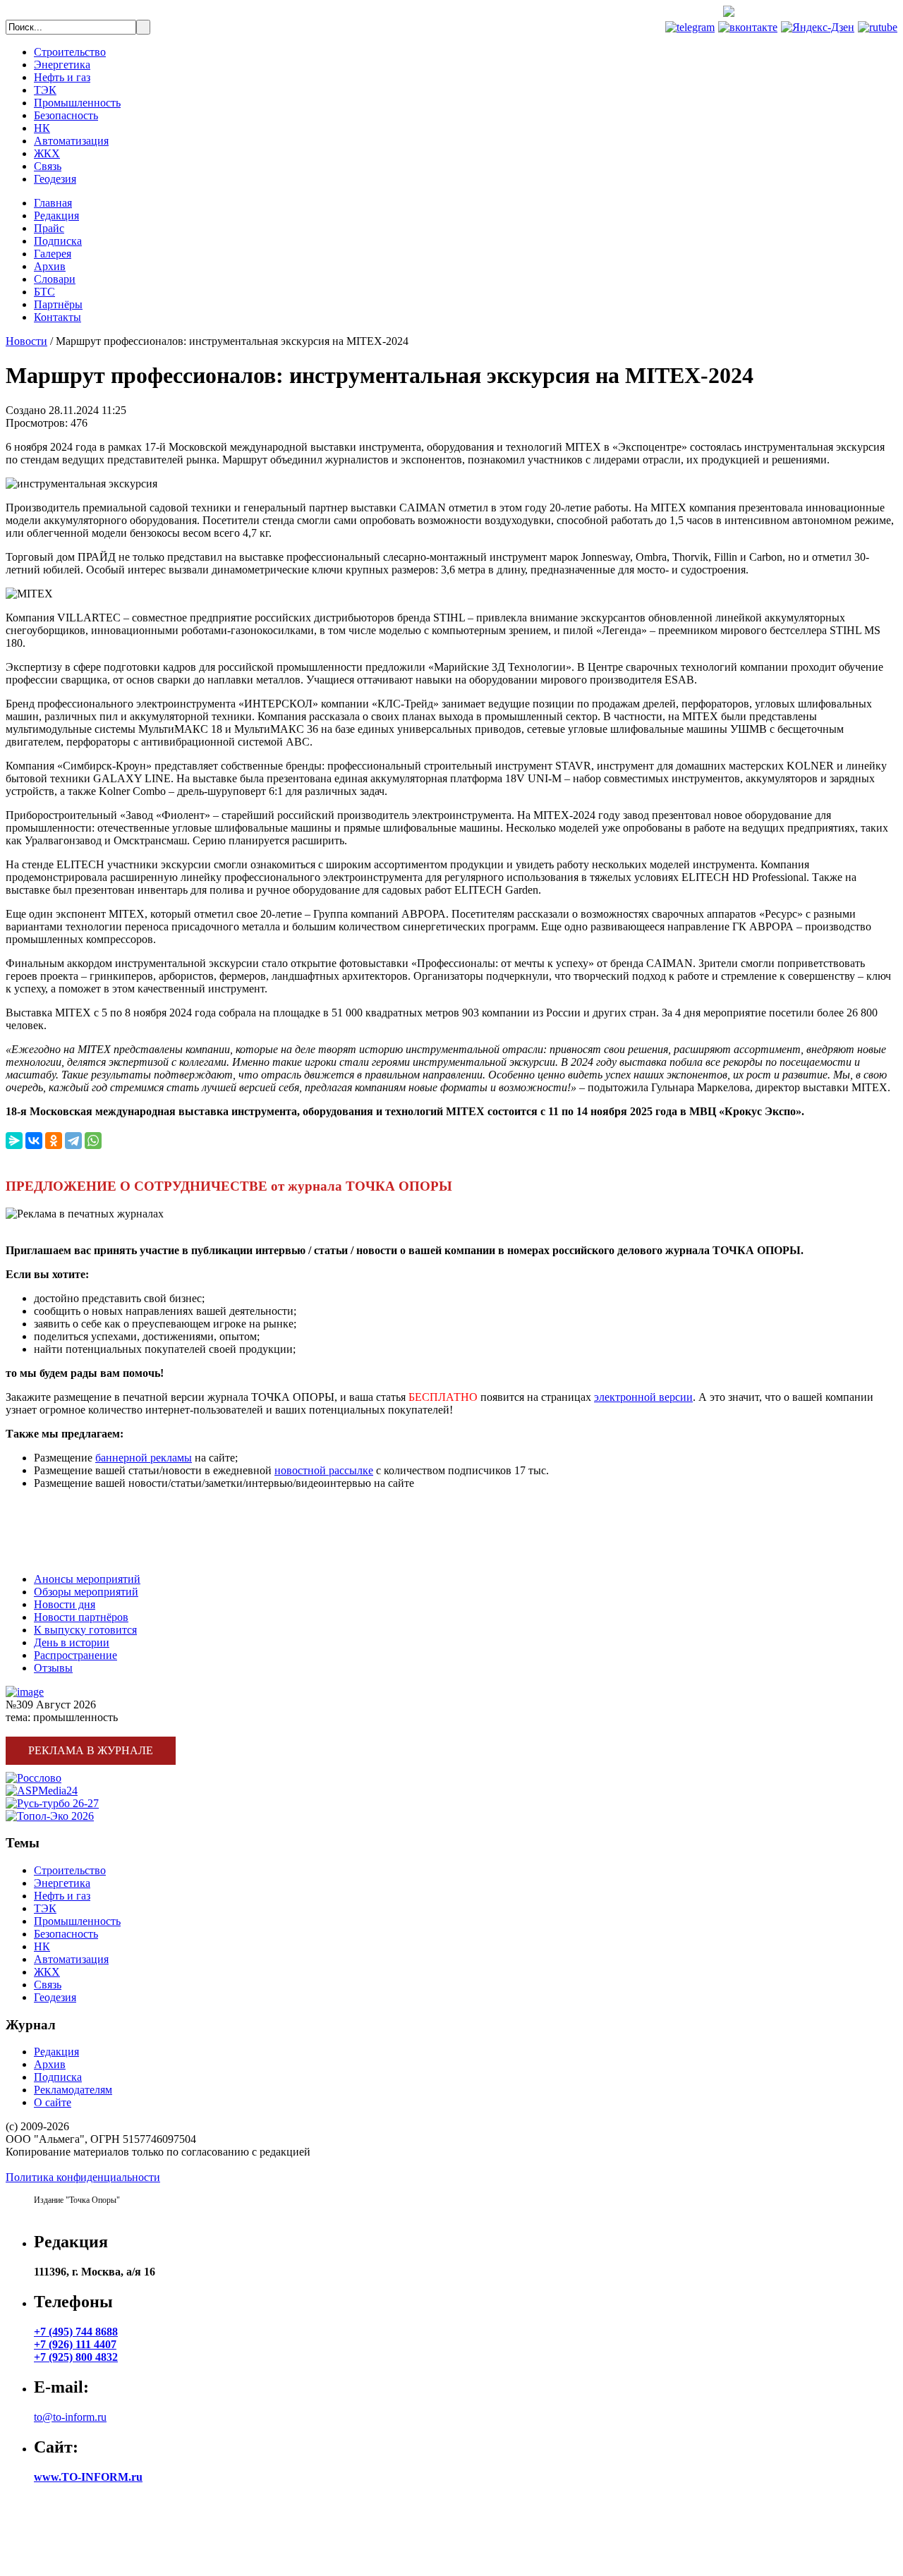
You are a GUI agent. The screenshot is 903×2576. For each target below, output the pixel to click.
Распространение (75, 1655)
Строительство (70, 52)
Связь (48, 166)
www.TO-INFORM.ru (88, 2477)
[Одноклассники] (54, 1141)
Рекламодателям (73, 2090)
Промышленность (77, 103)
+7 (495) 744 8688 (845, 13)
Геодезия (55, 179)
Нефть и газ (62, 77)
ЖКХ (47, 153)
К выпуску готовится (85, 1630)
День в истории (72, 1642)
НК (42, 128)
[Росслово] (34, 1778)
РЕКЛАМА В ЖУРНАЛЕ (68, 1507)
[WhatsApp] (93, 1141)
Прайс (49, 228)
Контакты (57, 317)
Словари (55, 279)
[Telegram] (73, 1141)
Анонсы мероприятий (87, 1579)
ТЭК (45, 90)
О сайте (53, 2102)
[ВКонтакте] (34, 1141)
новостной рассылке (324, 1470)
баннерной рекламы (144, 1458)
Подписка (58, 241)
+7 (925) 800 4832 (76, 2357)
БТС (44, 292)
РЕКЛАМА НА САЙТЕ (64, 1531)
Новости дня (65, 1604)
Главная (53, 203)
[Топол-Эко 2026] (50, 1816)
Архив (50, 266)
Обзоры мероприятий (86, 1592)
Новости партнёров (81, 1617)
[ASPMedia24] (42, 1791)
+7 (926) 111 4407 (75, 2344)
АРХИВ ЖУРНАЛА (55, 1555)
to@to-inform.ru (70, 2417)
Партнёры (58, 304)
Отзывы (53, 1668)
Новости (26, 341)
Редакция (56, 215)
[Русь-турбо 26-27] (52, 1803)
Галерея (53, 254)
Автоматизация (71, 141)
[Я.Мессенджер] (14, 1141)
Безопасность (66, 115)
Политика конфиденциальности (83, 2177)
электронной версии (643, 1397)
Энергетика (62, 65)
